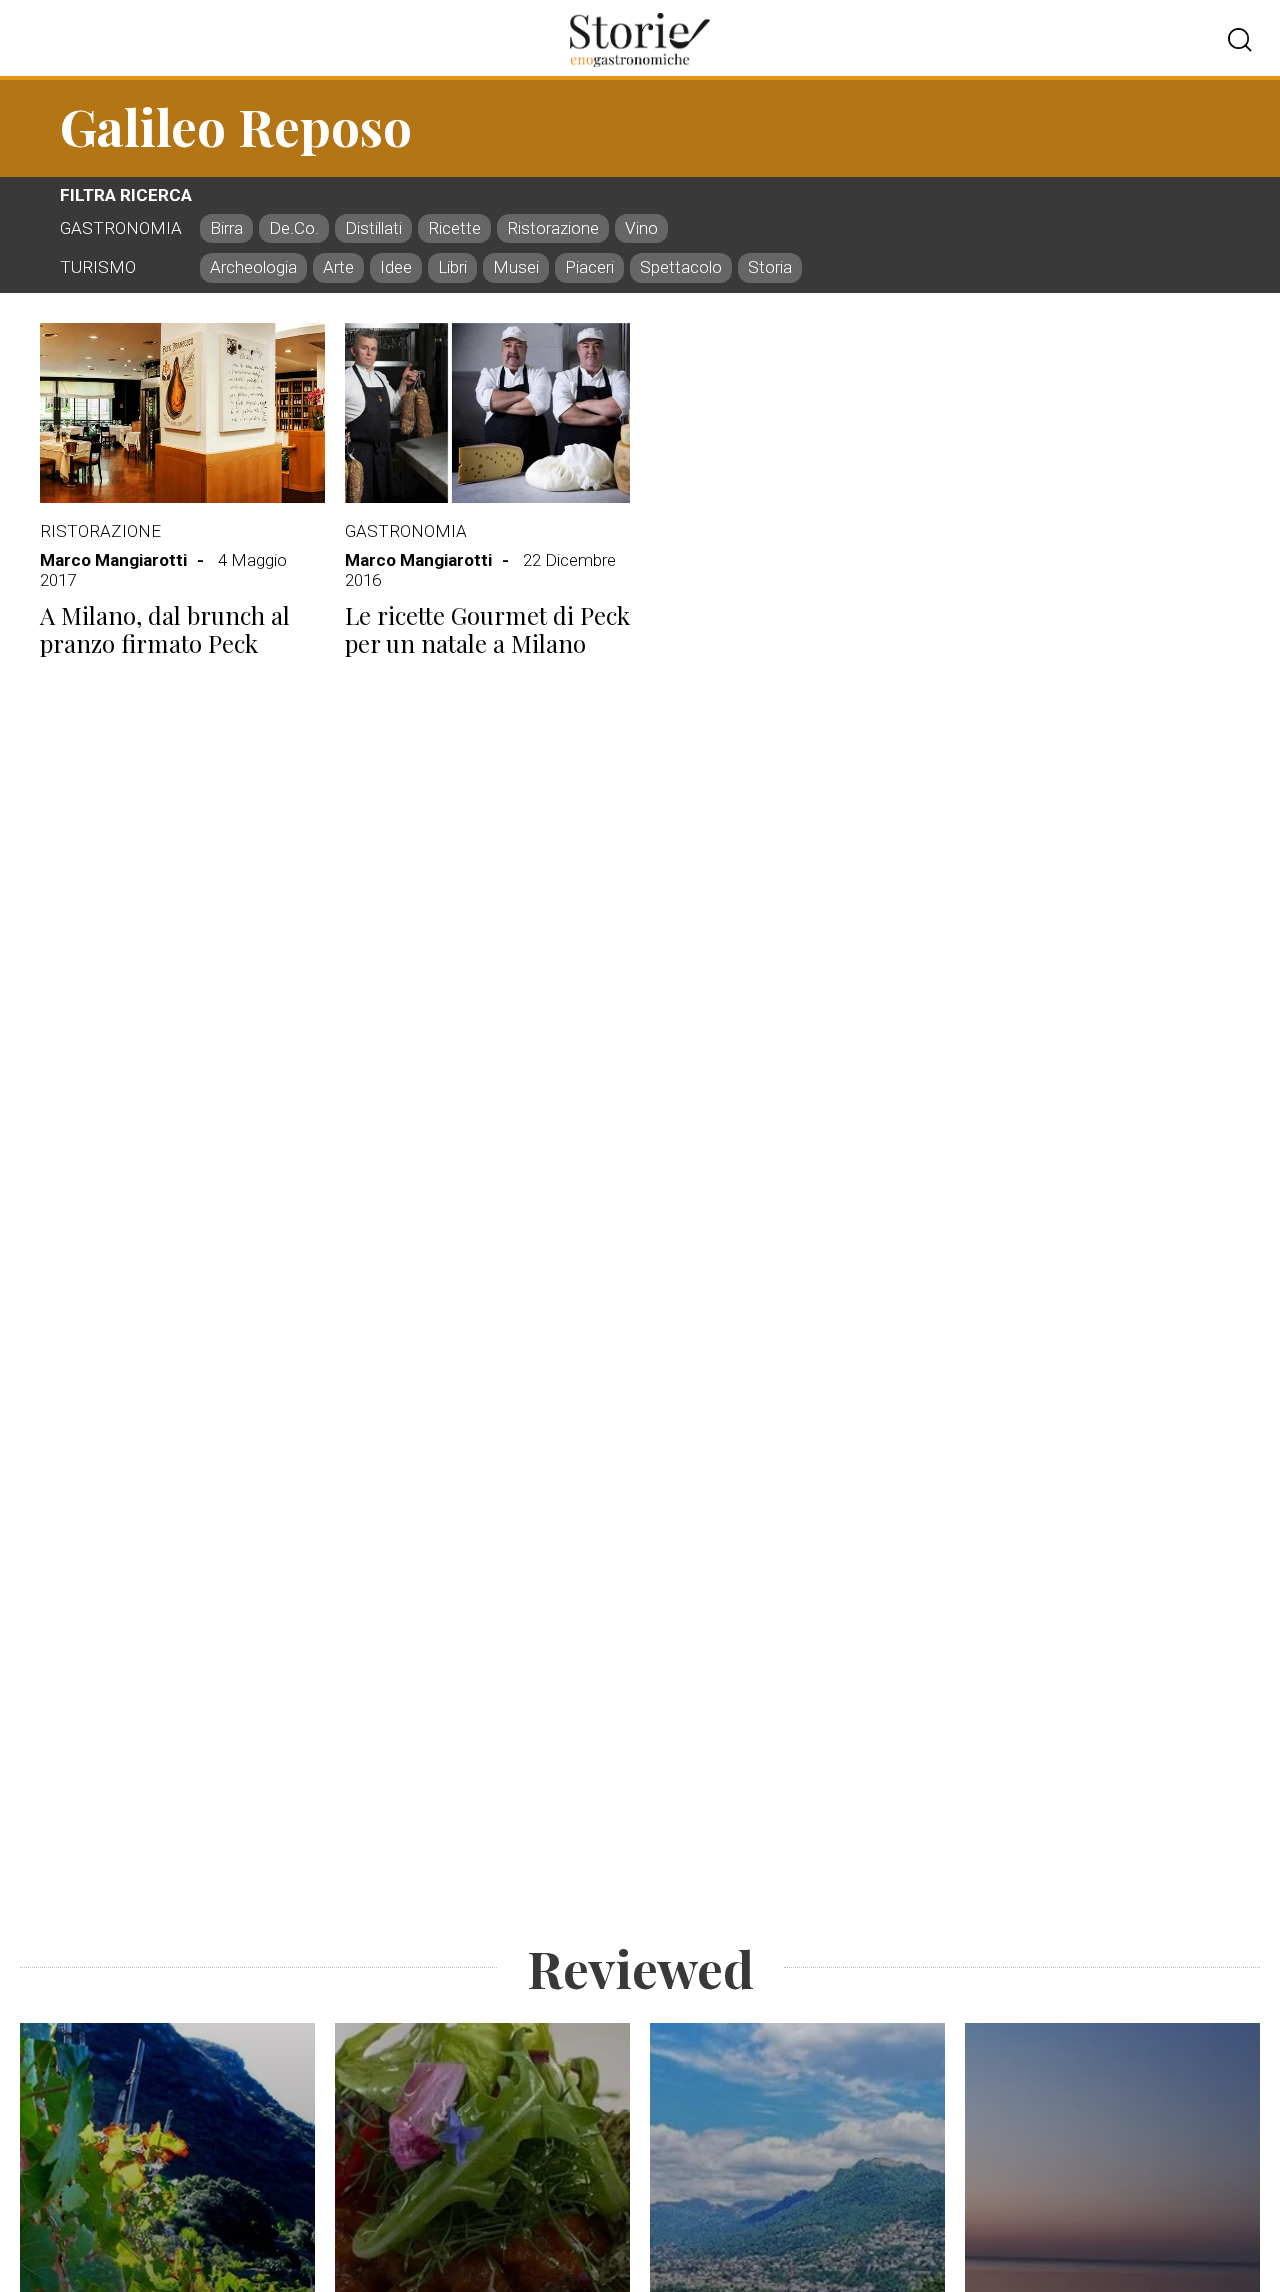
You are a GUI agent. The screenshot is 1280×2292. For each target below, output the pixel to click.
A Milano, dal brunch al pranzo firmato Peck (165, 629)
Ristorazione (100, 531)
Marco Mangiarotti (113, 560)
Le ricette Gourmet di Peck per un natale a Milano (487, 629)
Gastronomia (406, 531)
